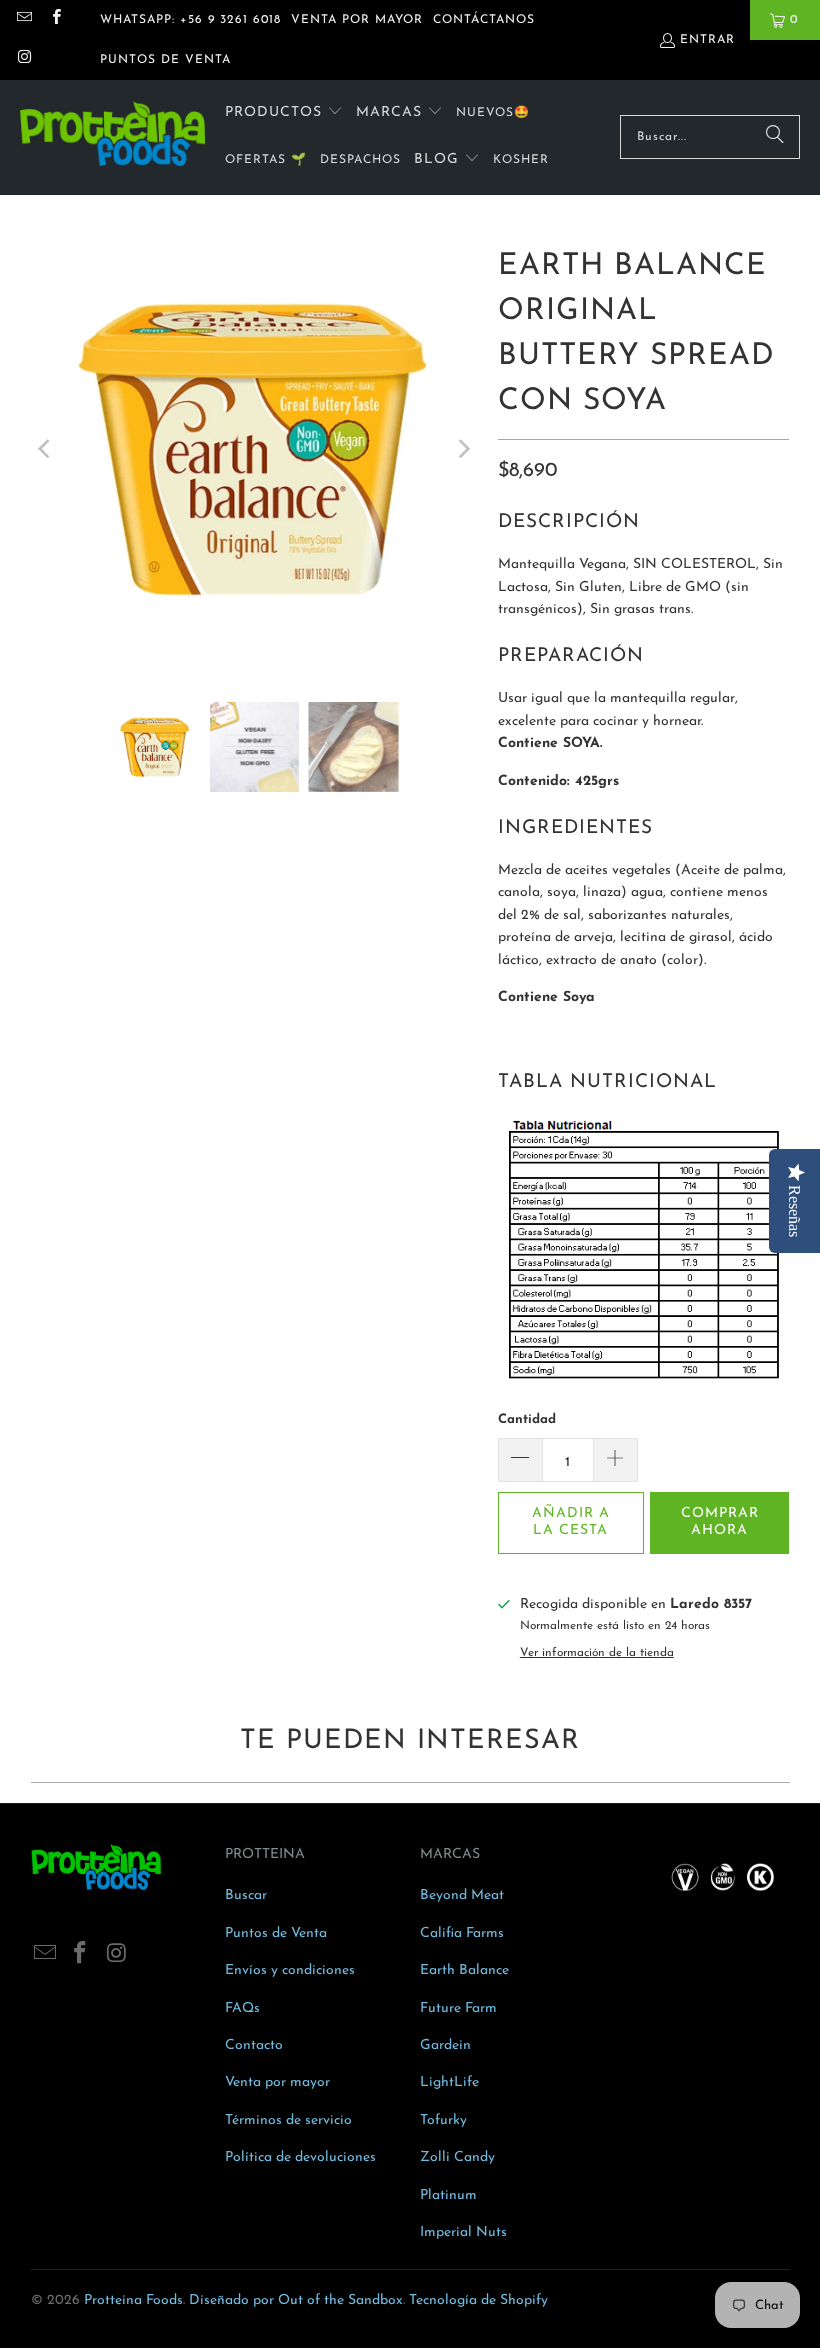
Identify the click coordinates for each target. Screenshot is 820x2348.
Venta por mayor (277, 2082)
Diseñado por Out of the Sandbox (296, 2300)
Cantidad (527, 1419)
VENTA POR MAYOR (357, 20)
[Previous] (46, 448)
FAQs (242, 2008)
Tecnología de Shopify (478, 2300)
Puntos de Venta (276, 1933)
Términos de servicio (288, 2120)
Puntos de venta (165, 60)
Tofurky (443, 2120)
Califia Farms (462, 1933)
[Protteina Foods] (112, 137)
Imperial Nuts (463, 2232)
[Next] (463, 448)
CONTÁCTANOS (484, 20)
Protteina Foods (133, 2300)
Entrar (707, 40)
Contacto (254, 2045)
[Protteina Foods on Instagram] (23, 60)
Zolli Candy (457, 2157)
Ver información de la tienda (597, 1653)
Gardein (445, 2045)
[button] (284, 113)
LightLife (449, 2082)
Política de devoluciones (300, 2157)
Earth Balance (464, 1970)
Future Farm (458, 2008)
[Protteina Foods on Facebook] (54, 20)
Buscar (246, 1895)
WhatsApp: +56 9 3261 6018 (190, 20)
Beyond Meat (462, 1895)
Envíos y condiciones (290, 1970)
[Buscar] (775, 137)
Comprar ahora (720, 1522)
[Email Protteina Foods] (23, 20)
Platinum (448, 2195)
